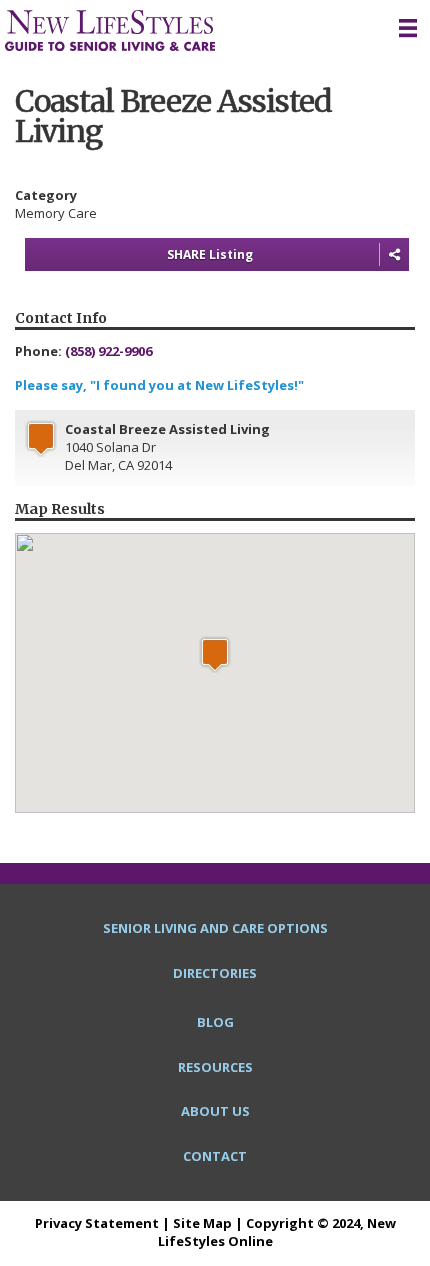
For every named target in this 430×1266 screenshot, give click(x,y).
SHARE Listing (210, 254)
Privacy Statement (97, 1223)
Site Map (202, 1223)
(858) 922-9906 (108, 351)
